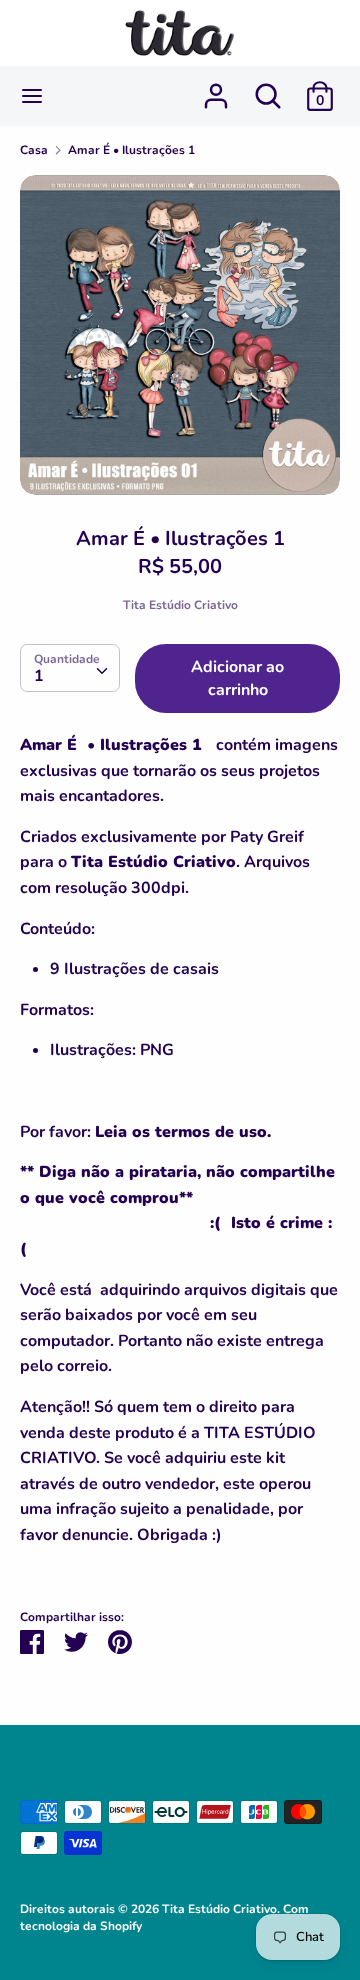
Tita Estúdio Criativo (180, 605)
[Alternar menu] (32, 96)
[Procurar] (268, 88)
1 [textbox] (39, 676)
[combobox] (70, 668)
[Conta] (216, 88)
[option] (180, 335)
